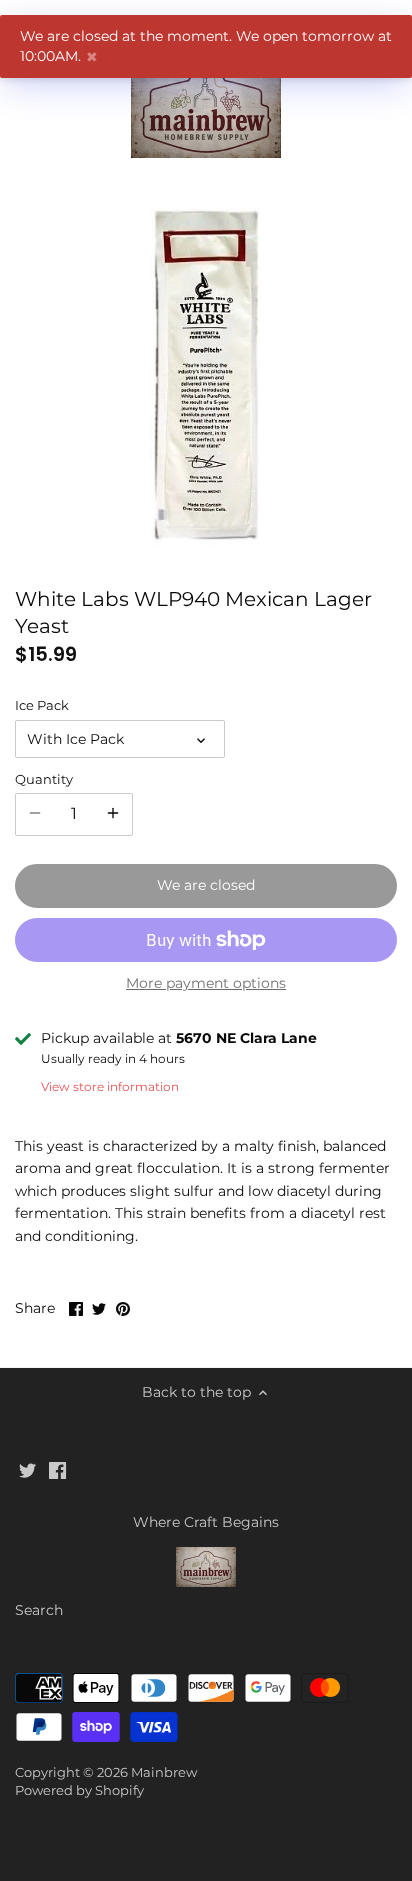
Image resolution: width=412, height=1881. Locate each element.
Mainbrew (164, 1772)
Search (39, 1610)
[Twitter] (27, 1470)
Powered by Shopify (79, 1790)
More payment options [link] (206, 983)
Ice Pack (42, 705)
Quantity (44, 779)
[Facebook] (57, 1470)
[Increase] (113, 814)
